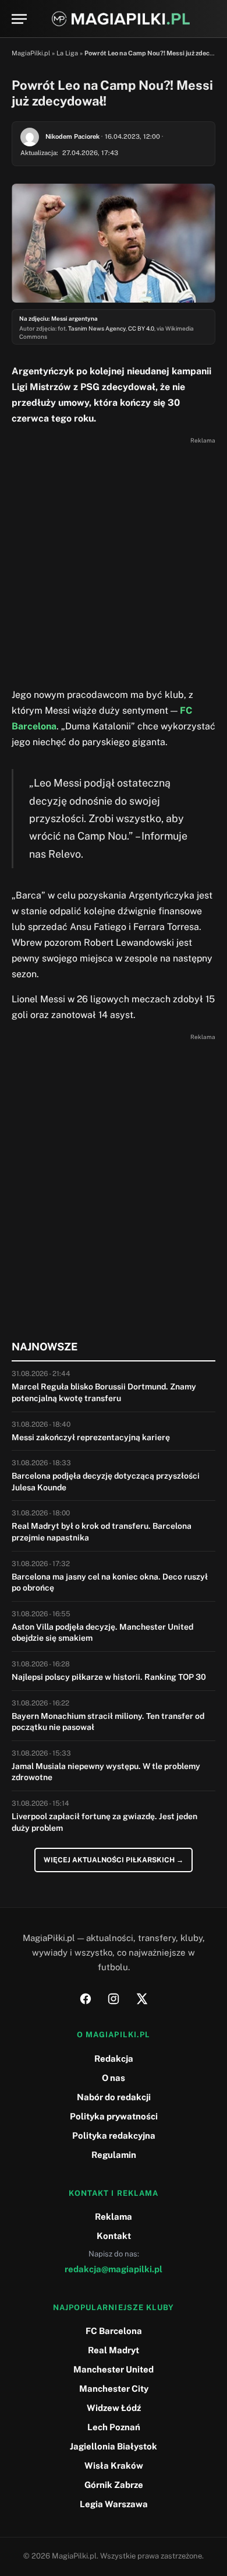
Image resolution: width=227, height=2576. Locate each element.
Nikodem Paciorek (72, 136)
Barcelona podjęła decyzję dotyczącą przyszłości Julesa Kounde (106, 1482)
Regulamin (114, 2155)
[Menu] (19, 19)
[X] (141, 1999)
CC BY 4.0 (141, 328)
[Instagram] (114, 1999)
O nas (114, 2078)
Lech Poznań (114, 2427)
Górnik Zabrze (114, 2485)
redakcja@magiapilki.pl (114, 2269)
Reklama (114, 2217)
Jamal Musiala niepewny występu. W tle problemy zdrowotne (106, 1772)
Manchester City (114, 2389)
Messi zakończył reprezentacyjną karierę (91, 1437)
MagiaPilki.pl (31, 53)
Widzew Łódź (114, 2408)
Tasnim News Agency (97, 328)
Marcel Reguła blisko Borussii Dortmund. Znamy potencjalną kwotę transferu (104, 1392)
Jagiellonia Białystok (114, 2446)
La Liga (67, 53)
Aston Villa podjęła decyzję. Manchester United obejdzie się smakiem (102, 1633)
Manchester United (114, 2369)
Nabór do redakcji (114, 2097)
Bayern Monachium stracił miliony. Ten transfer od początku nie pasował (108, 1722)
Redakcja (114, 2059)
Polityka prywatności (114, 2116)
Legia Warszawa (114, 2504)
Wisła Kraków (114, 2466)
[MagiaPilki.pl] (121, 19)
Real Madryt (114, 2350)
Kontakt (114, 2236)
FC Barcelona (114, 2331)
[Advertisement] (114, 561)
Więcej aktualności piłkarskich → (114, 1860)
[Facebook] (86, 1999)
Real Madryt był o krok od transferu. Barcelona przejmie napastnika (102, 1532)
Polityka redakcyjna (114, 2135)
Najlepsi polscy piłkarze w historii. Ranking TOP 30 (109, 1677)
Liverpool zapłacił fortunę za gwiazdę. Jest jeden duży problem (104, 1822)
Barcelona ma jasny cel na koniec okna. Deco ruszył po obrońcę (110, 1582)
